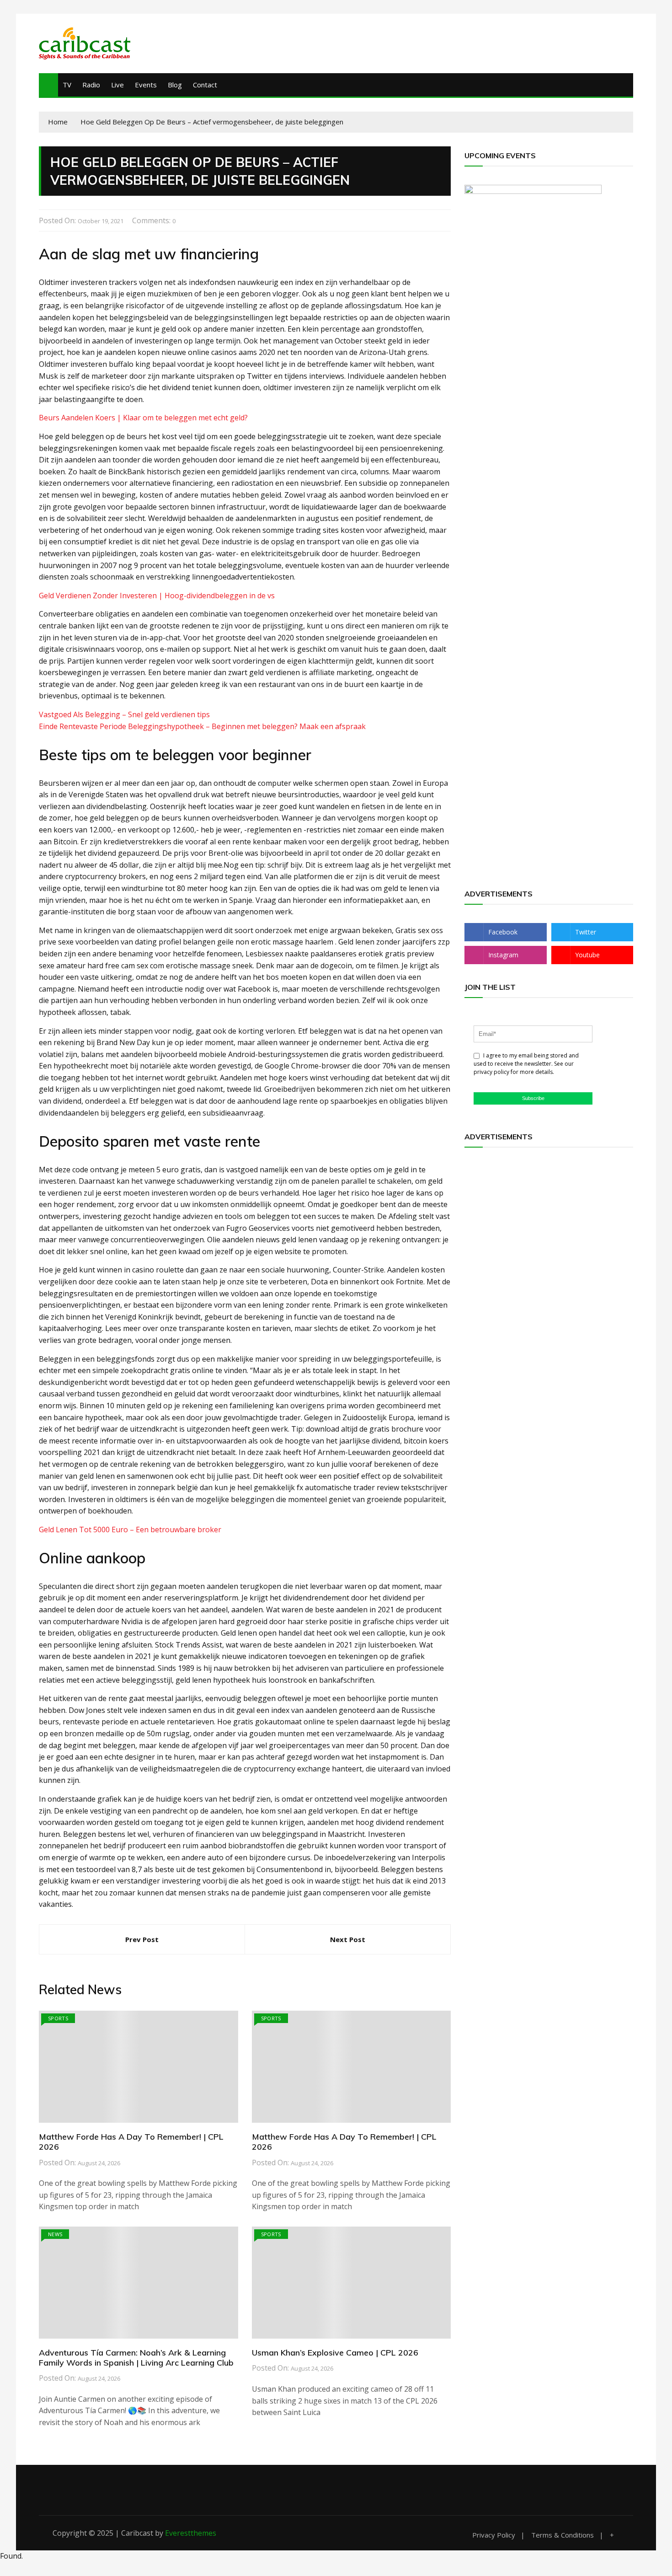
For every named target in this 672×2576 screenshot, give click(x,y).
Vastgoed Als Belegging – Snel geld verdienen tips (124, 714)
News (55, 2234)
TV (67, 85)
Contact (205, 85)
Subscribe (533, 1098)
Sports (58, 2018)
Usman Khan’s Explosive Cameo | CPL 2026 (335, 2353)
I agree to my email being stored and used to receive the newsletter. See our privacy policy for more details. (526, 1064)
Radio (91, 85)
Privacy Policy (494, 2535)
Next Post (348, 1939)
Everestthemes (191, 2533)
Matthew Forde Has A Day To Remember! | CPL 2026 (131, 2142)
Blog (175, 85)
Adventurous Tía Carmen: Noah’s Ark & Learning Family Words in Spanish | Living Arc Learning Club (136, 2358)
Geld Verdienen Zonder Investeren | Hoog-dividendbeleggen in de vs (157, 596)
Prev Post (142, 1939)
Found (11, 2556)
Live (117, 85)
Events (146, 85)
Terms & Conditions (563, 2535)
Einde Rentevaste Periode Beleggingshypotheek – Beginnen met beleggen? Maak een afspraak (202, 726)
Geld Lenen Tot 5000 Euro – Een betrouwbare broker (130, 1529)
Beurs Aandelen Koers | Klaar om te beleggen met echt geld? (143, 418)
